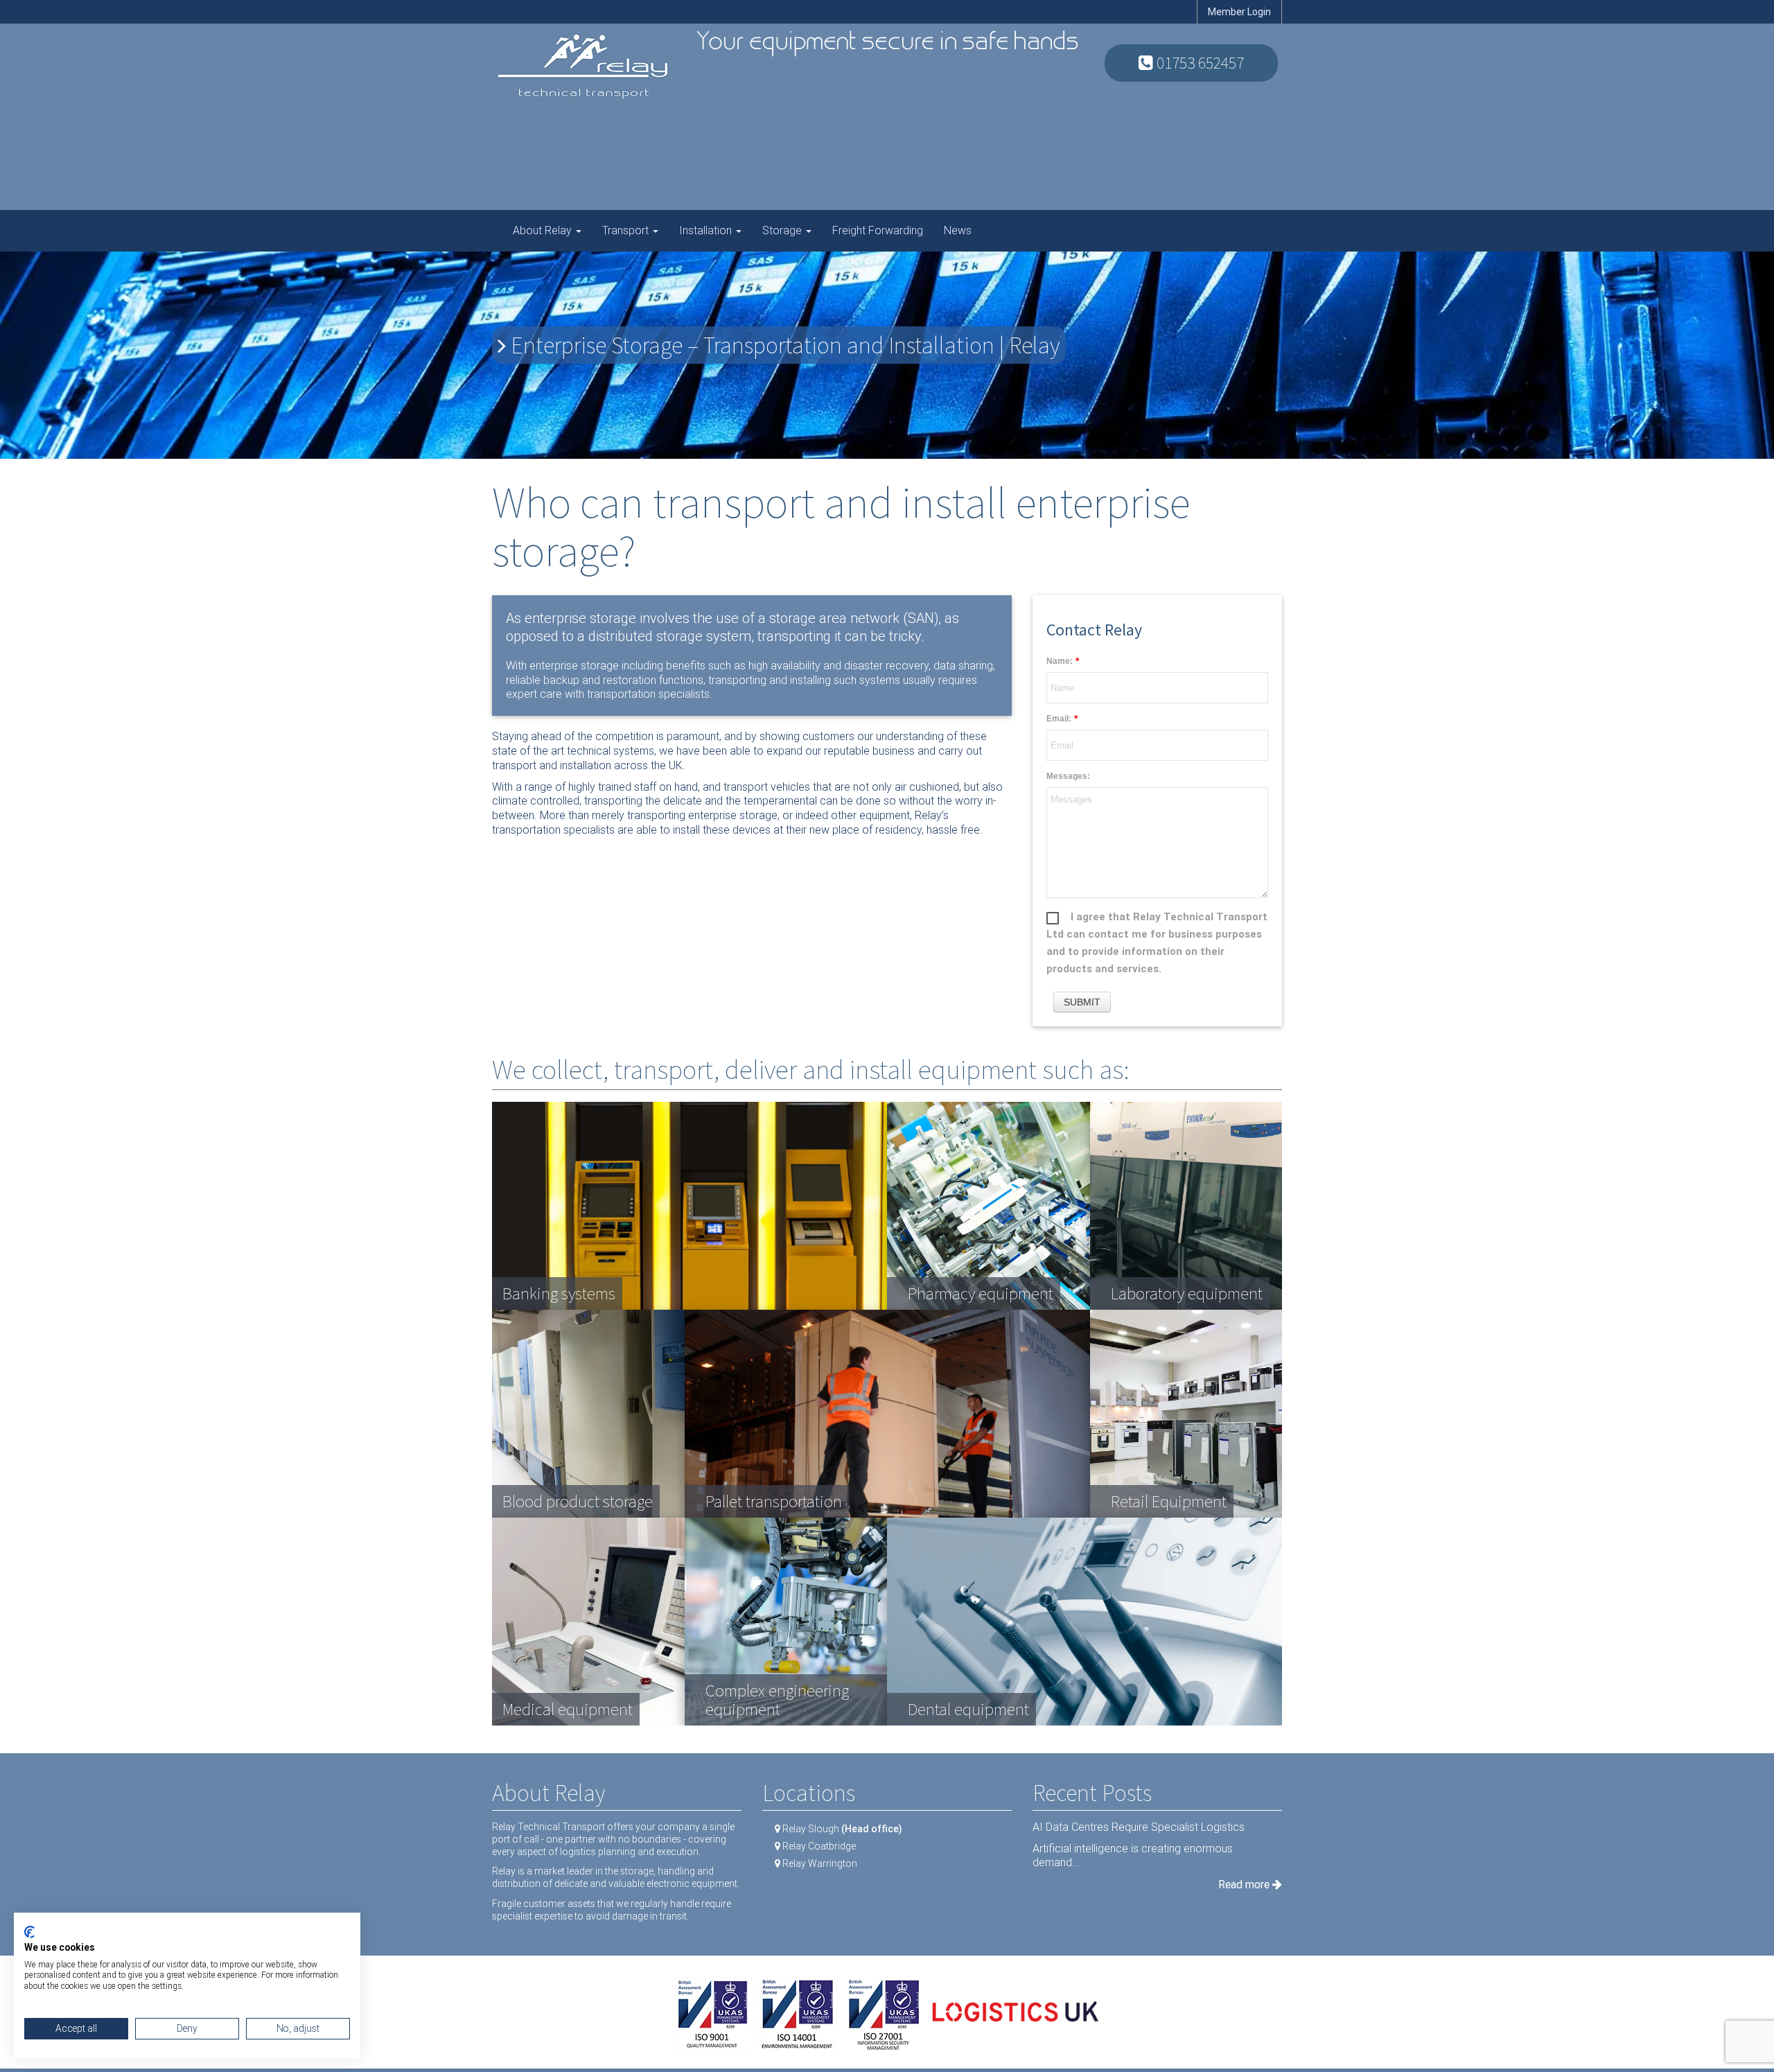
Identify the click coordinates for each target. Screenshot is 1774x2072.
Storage (783, 230)
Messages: (1068, 776)
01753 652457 (1198, 63)
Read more (1245, 1885)
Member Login (1239, 12)
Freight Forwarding (878, 230)
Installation (707, 230)
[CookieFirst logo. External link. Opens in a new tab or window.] (29, 1932)
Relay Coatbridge (819, 1846)
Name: (1060, 661)
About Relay (544, 230)
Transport (627, 230)
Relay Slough (842, 1829)
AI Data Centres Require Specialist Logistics (1139, 1827)
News (958, 230)
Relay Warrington (820, 1863)
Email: (1059, 719)
